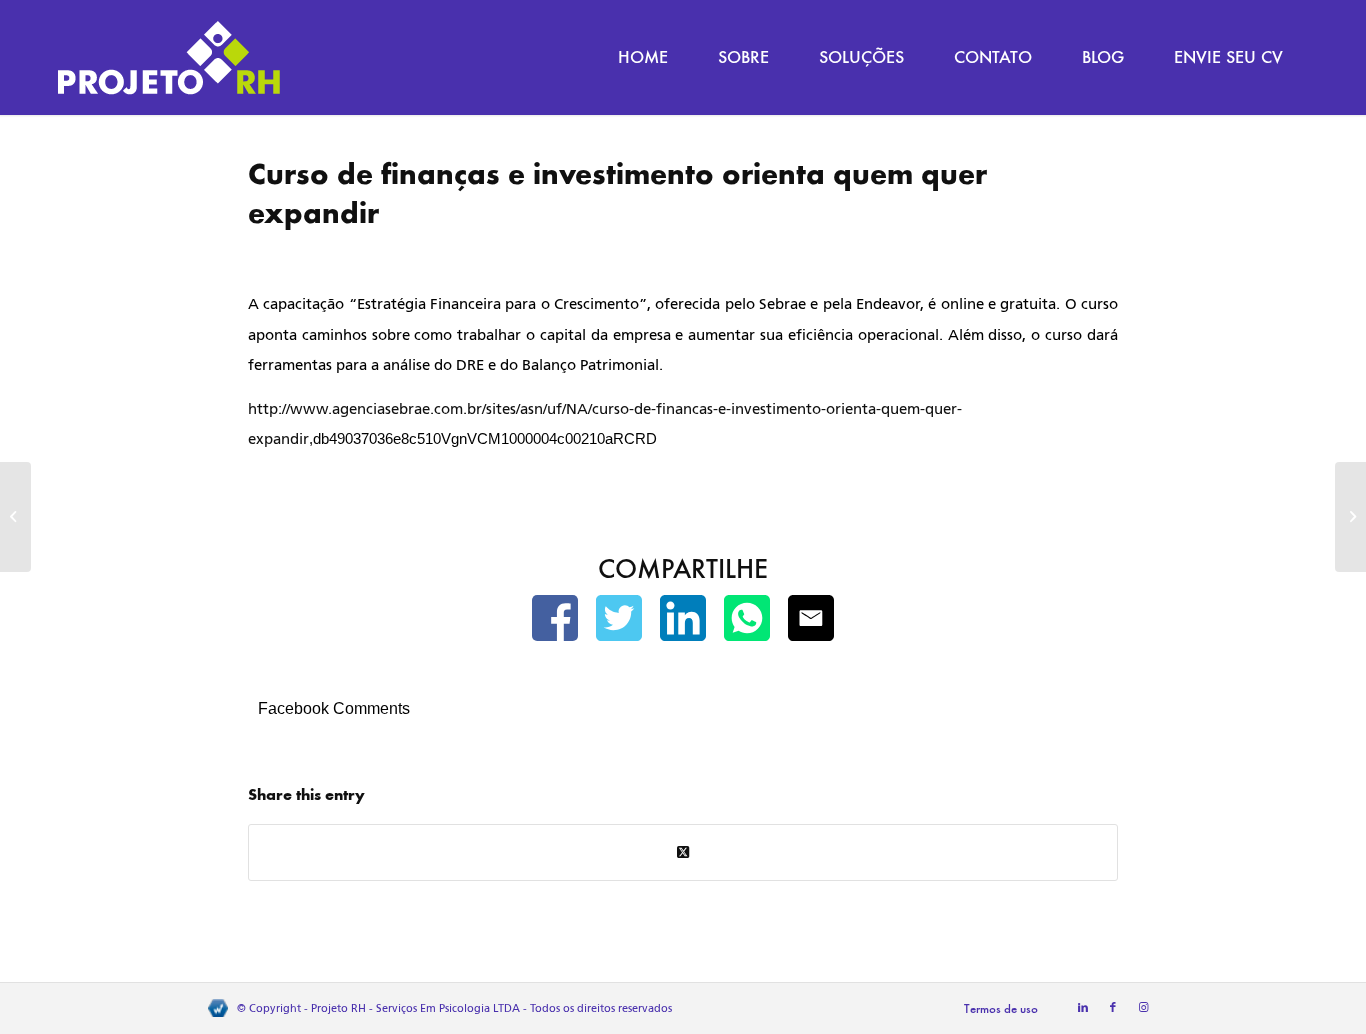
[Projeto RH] (169, 57)
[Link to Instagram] (1143, 1008)
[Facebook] (555, 622)
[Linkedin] (683, 622)
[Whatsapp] (747, 622)
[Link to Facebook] (1113, 1008)
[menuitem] (643, 57)
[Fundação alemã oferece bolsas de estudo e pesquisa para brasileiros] (15, 517)
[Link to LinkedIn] (1083, 1008)
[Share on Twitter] (683, 852)
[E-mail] (811, 622)
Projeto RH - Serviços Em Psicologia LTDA (415, 1008)
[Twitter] (619, 622)
